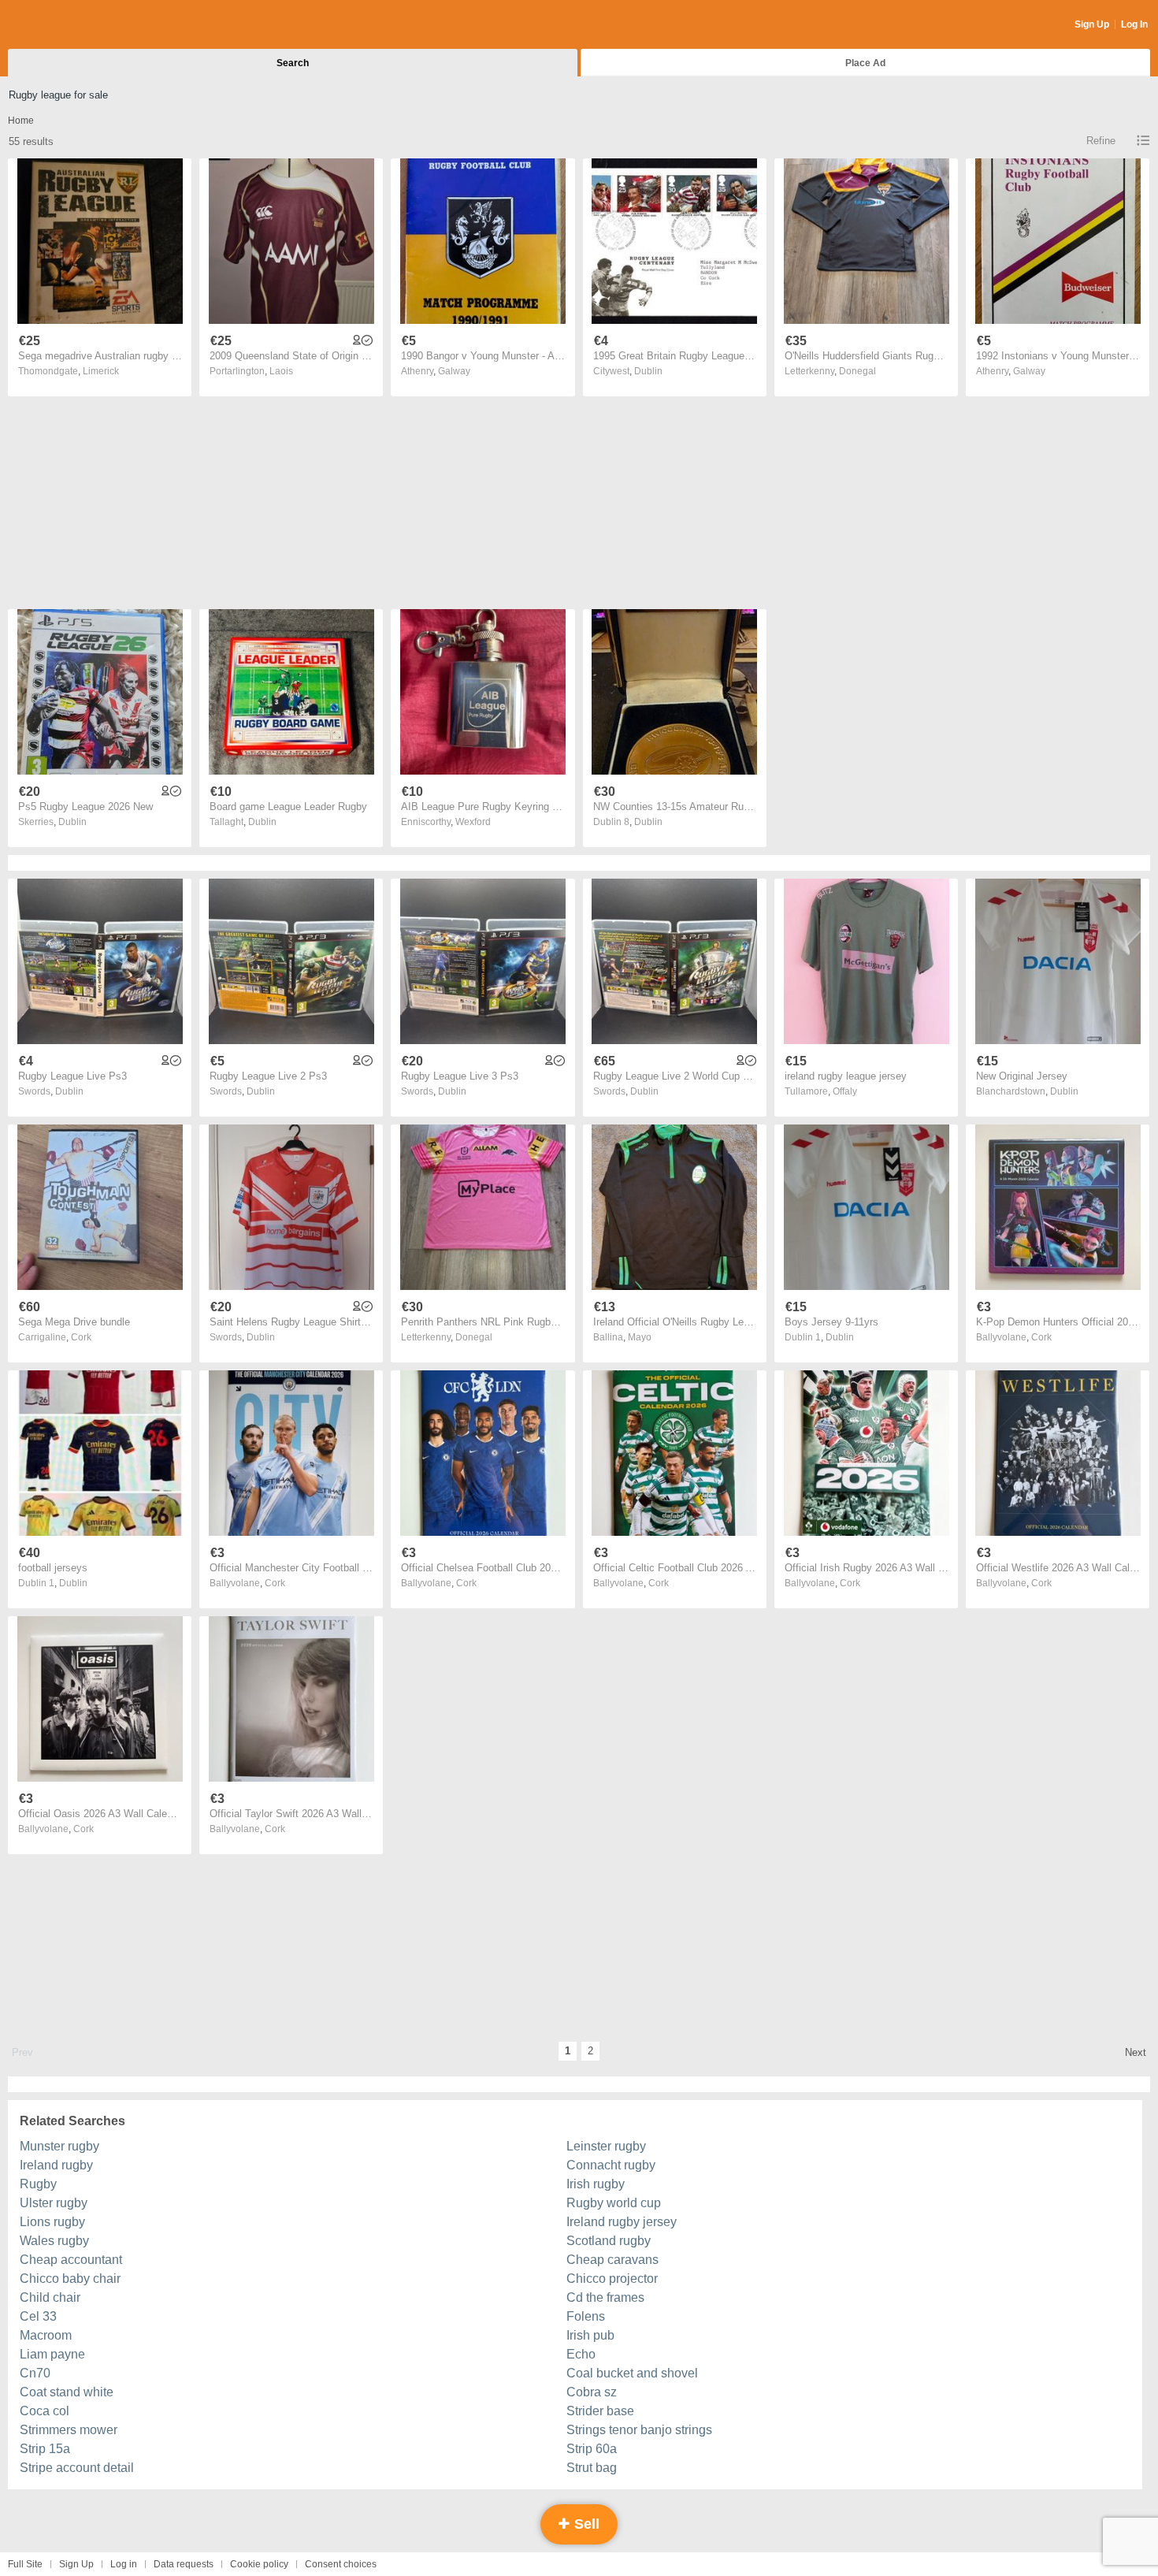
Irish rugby (596, 2184)
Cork (81, 1337)
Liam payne (52, 2354)
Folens (586, 2316)
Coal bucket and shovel (632, 2373)
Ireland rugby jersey (622, 2222)
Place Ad (865, 63)
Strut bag (592, 2468)
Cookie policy (259, 2564)
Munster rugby (59, 2146)
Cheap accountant (71, 2260)
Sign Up (1092, 24)
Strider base (600, 2411)
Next (1136, 2052)
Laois (281, 371)
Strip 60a (592, 2449)
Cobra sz (592, 2392)
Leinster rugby (606, 2146)
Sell (585, 2524)
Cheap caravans (612, 2260)
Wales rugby (54, 2241)
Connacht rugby (611, 2165)
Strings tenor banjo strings (639, 2430)
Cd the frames (605, 2297)
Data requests (184, 2564)
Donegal (857, 371)
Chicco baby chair (70, 2279)
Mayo (640, 1337)
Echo (581, 2354)
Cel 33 (38, 2316)
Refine (1101, 141)
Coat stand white (67, 2392)
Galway (454, 371)
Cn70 (35, 2373)
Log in (124, 2564)
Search (293, 63)
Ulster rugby (54, 2203)
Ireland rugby (56, 2165)
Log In (1134, 24)
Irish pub (590, 2335)
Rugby (38, 2184)
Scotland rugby (609, 2241)
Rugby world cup (614, 2203)
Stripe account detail (77, 2468)
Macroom (46, 2335)
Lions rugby (52, 2222)
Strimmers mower (69, 2430)
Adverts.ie (70, 25)
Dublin (648, 371)
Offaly (845, 1091)
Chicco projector (612, 2279)
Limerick (101, 371)
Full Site (25, 2564)
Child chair (50, 2297)
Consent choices (341, 2564)
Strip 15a (45, 2449)
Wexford (473, 822)
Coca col (45, 2411)
